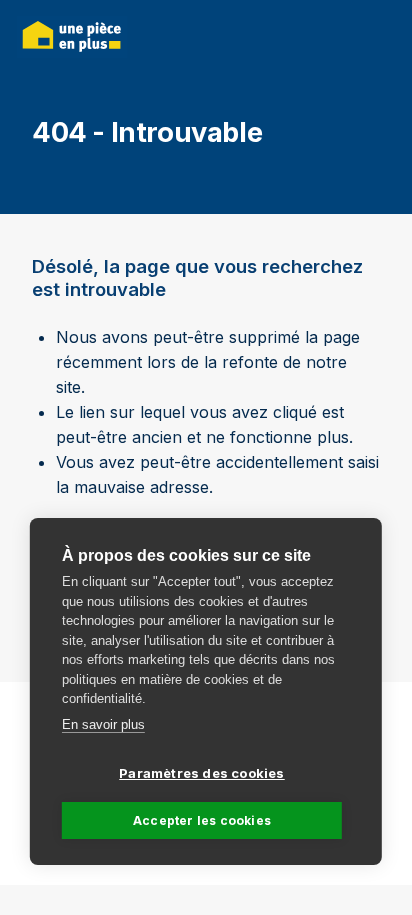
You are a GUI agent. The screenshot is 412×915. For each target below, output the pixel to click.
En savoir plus (103, 724)
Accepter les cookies (202, 820)
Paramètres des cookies (201, 773)
